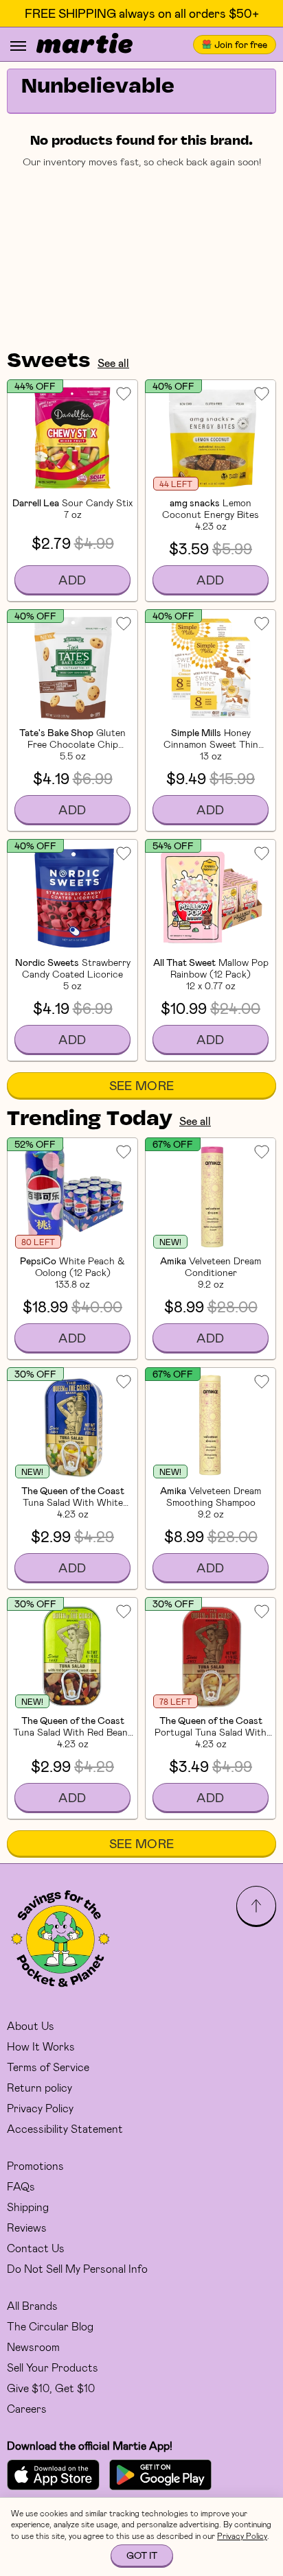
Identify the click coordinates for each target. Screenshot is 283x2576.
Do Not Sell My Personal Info (77, 2268)
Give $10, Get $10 (51, 2388)
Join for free (241, 44)
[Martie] (84, 45)
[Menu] (18, 46)
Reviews (27, 2227)
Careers (27, 2408)
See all (113, 363)
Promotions (35, 2165)
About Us (31, 2025)
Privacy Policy (40, 2108)
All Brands (32, 2305)
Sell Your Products (53, 2367)
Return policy (39, 2087)
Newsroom (33, 2347)
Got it (142, 2555)
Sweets (49, 362)
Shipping (28, 2207)
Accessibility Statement (65, 2128)
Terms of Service (48, 2067)
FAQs (21, 2186)
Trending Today (90, 1120)
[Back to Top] (256, 1906)
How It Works (41, 2046)
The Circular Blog (50, 2326)
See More (142, 1085)
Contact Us (36, 2248)
